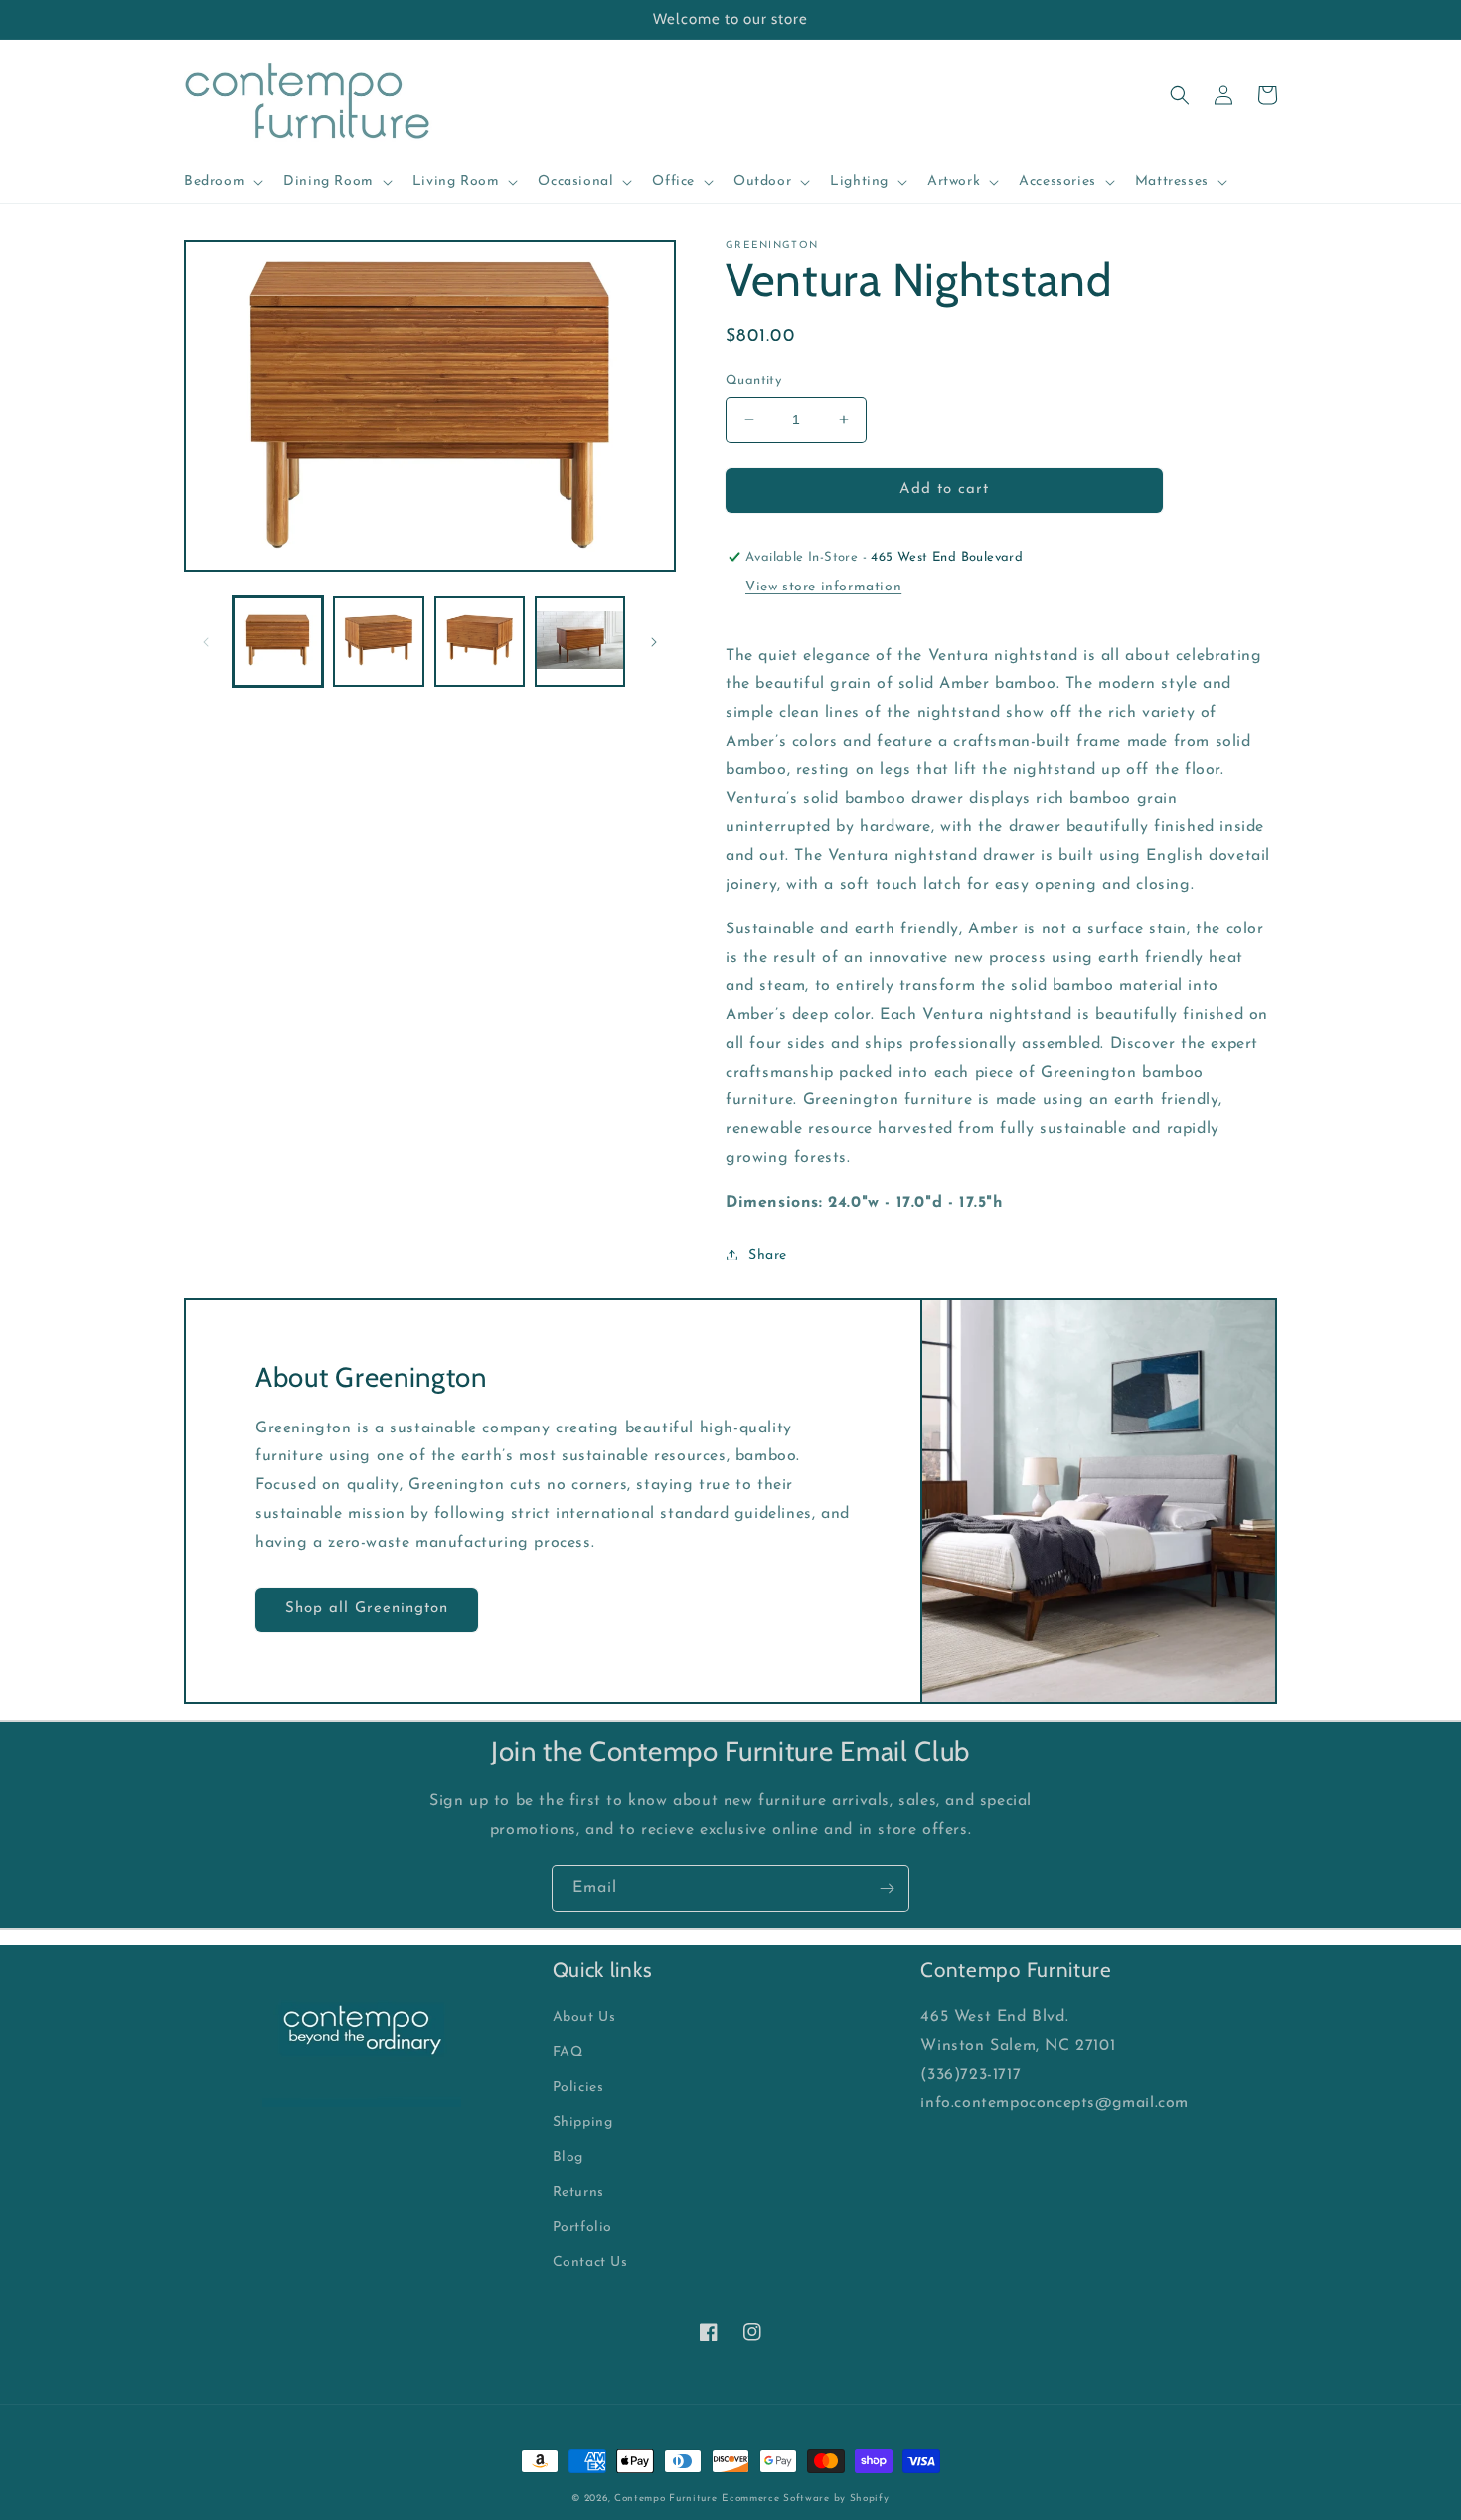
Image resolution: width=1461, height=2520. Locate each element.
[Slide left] (206, 642)
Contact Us (590, 2262)
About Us (584, 2017)
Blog (568, 2158)
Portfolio (582, 2227)
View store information (823, 587)
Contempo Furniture (666, 2499)
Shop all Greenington (367, 1609)
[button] (222, 182)
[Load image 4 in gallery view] (580, 642)
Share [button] (768, 1255)
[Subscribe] (887, 1888)
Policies (578, 2087)
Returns (578, 2192)
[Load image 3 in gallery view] (480, 642)
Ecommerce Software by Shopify (805, 2499)
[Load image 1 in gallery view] (278, 642)
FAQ (568, 2052)
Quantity (753, 380)
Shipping (583, 2123)
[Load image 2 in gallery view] (378, 642)
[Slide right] (654, 642)
